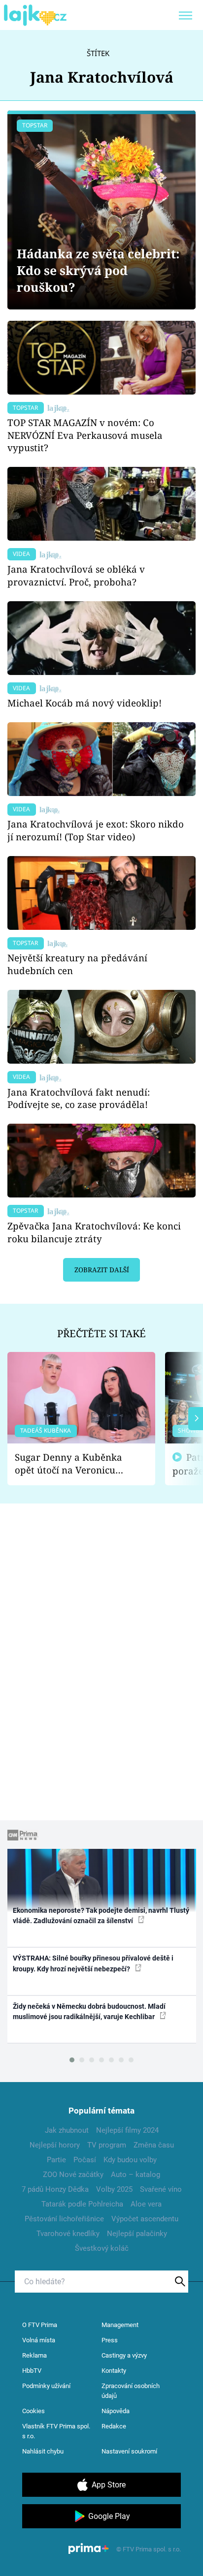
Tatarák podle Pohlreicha (82, 2204)
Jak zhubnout (67, 2130)
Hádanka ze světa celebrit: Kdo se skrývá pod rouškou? (98, 270)
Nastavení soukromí (129, 2451)
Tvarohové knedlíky (68, 2234)
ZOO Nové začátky (73, 2175)
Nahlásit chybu (43, 2451)
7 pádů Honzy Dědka (55, 2189)
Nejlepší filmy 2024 (127, 2130)
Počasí (85, 2160)
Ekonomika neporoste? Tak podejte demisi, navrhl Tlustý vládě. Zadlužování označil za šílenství (101, 1916)
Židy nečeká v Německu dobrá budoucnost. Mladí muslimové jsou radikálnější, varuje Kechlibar (89, 2011)
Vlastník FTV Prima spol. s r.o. (56, 2431)
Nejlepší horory (55, 2145)
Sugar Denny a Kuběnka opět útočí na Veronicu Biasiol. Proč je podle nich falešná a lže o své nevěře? (73, 1464)
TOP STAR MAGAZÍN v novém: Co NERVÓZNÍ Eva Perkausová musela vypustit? (85, 435)
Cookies (34, 2411)
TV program (107, 2145)
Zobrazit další (102, 1270)
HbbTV (32, 2371)
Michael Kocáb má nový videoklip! (85, 703)
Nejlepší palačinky (137, 2234)
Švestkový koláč (102, 2248)
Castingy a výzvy (124, 2355)
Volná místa (39, 2340)
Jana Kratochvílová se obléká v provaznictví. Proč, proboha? (76, 575)
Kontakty (114, 2371)
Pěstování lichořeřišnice (64, 2219)
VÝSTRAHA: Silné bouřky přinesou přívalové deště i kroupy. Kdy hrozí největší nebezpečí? (93, 1963)
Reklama (34, 2355)
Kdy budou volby (130, 2160)
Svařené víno (161, 2189)
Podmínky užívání (46, 2386)
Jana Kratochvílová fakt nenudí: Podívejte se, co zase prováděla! (79, 1098)
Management (120, 2325)
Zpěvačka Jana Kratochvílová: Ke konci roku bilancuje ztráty (94, 1232)
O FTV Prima (40, 2325)
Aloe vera (146, 2204)
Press (110, 2340)
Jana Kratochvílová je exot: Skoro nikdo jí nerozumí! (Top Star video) (96, 830)
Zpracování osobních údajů (131, 2391)
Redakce (114, 2426)
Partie (56, 2160)
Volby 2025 (114, 2189)
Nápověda (116, 2411)
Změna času (154, 2145)
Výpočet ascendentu (145, 2219)
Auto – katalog (135, 2175)
